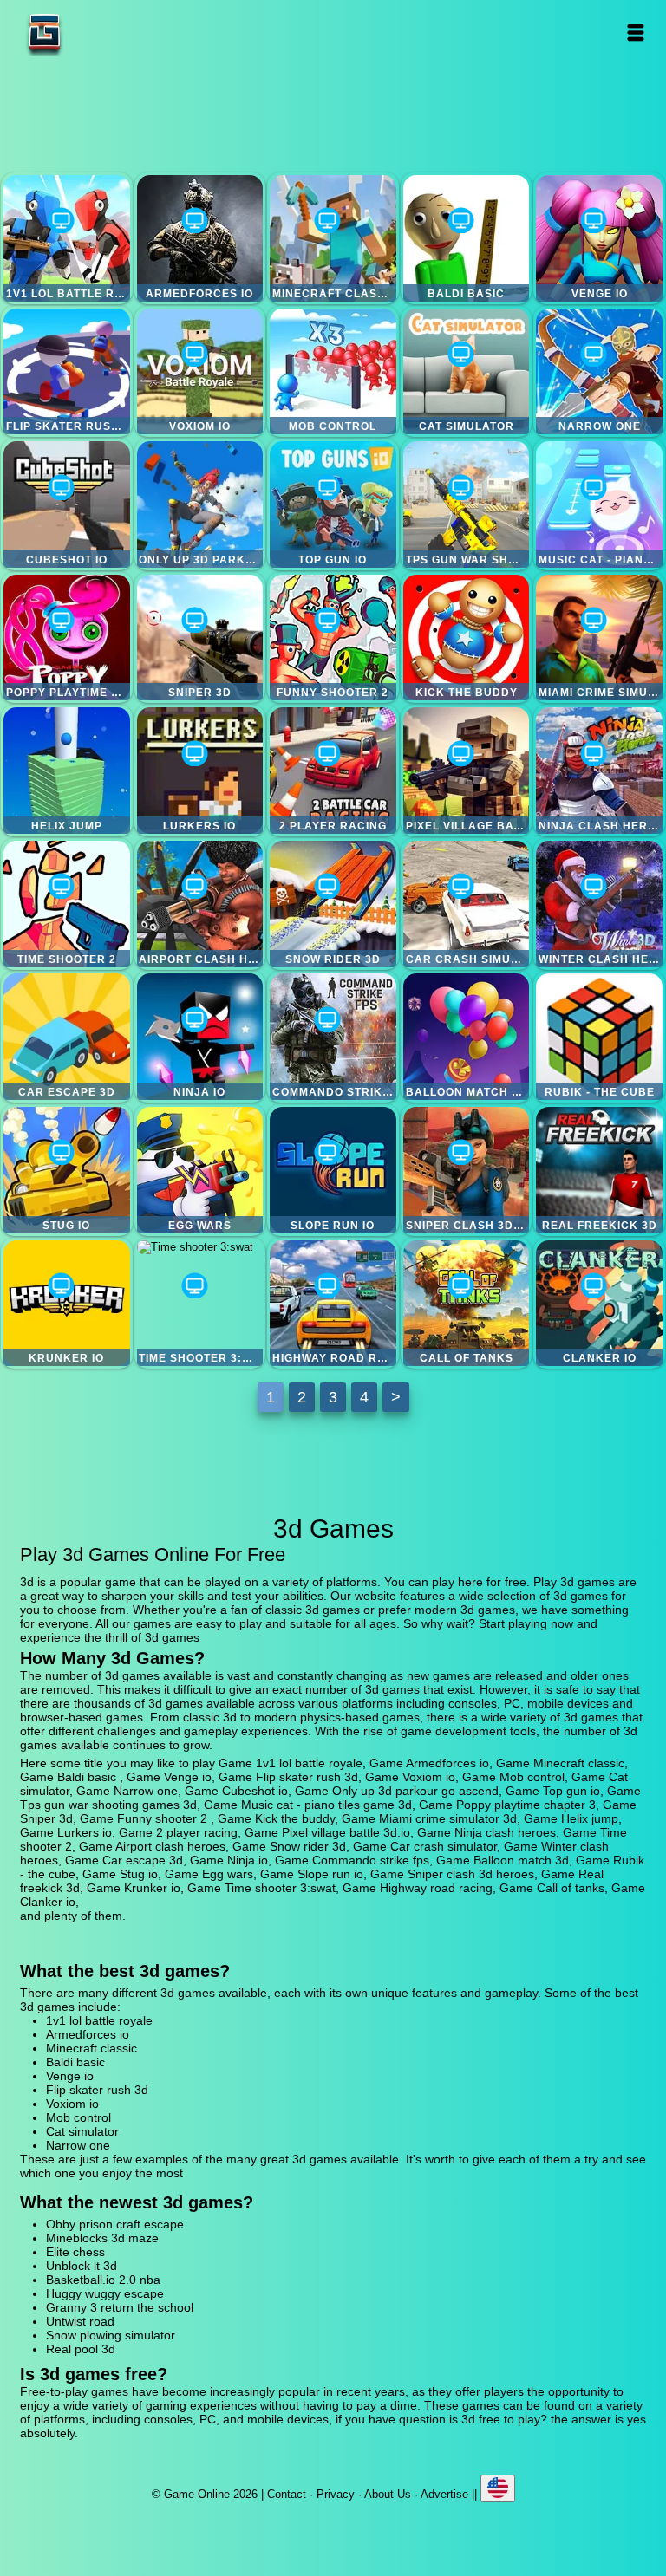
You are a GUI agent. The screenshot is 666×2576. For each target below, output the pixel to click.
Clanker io (599, 1304)
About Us (388, 2494)
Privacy (336, 2494)
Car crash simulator (467, 904)
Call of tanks (467, 1304)
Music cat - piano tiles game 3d (599, 504)
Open (636, 33)
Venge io (599, 238)
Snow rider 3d (333, 904)
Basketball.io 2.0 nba (103, 2280)
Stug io (67, 1170)
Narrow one (599, 372)
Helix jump (67, 771)
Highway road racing (333, 1304)
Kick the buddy (467, 638)
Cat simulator (467, 372)
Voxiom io (200, 372)
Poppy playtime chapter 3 (67, 638)
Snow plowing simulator (111, 2335)
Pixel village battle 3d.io (467, 771)
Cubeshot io (67, 504)
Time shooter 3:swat (200, 1304)
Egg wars (200, 1170)
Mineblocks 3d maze (102, 2238)
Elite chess (75, 2252)
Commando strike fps (333, 1037)
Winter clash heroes (599, 904)
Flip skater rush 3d (67, 372)
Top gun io (333, 504)
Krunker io (67, 1304)
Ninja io (200, 1037)
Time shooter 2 (67, 904)
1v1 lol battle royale (67, 238)
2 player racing (333, 771)
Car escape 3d (67, 1037)
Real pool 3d (81, 2349)
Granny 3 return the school (120, 2307)
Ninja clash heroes (599, 771)
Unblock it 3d (82, 2266)
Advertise (444, 2494)
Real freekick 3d (599, 1170)
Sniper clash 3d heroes (467, 1170)
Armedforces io (200, 238)
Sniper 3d (200, 638)
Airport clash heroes (200, 904)
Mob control (333, 372)
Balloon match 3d (467, 1037)
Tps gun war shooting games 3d (467, 504)
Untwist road (80, 2321)
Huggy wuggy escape (105, 2293)
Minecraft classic (333, 238)
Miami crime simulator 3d (599, 638)
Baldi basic (467, 238)
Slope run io (333, 1170)
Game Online (99, 33)
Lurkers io (200, 771)
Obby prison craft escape (115, 2224)
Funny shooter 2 (333, 638)
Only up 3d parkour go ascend (200, 504)
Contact (287, 2494)
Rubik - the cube (599, 1037)
